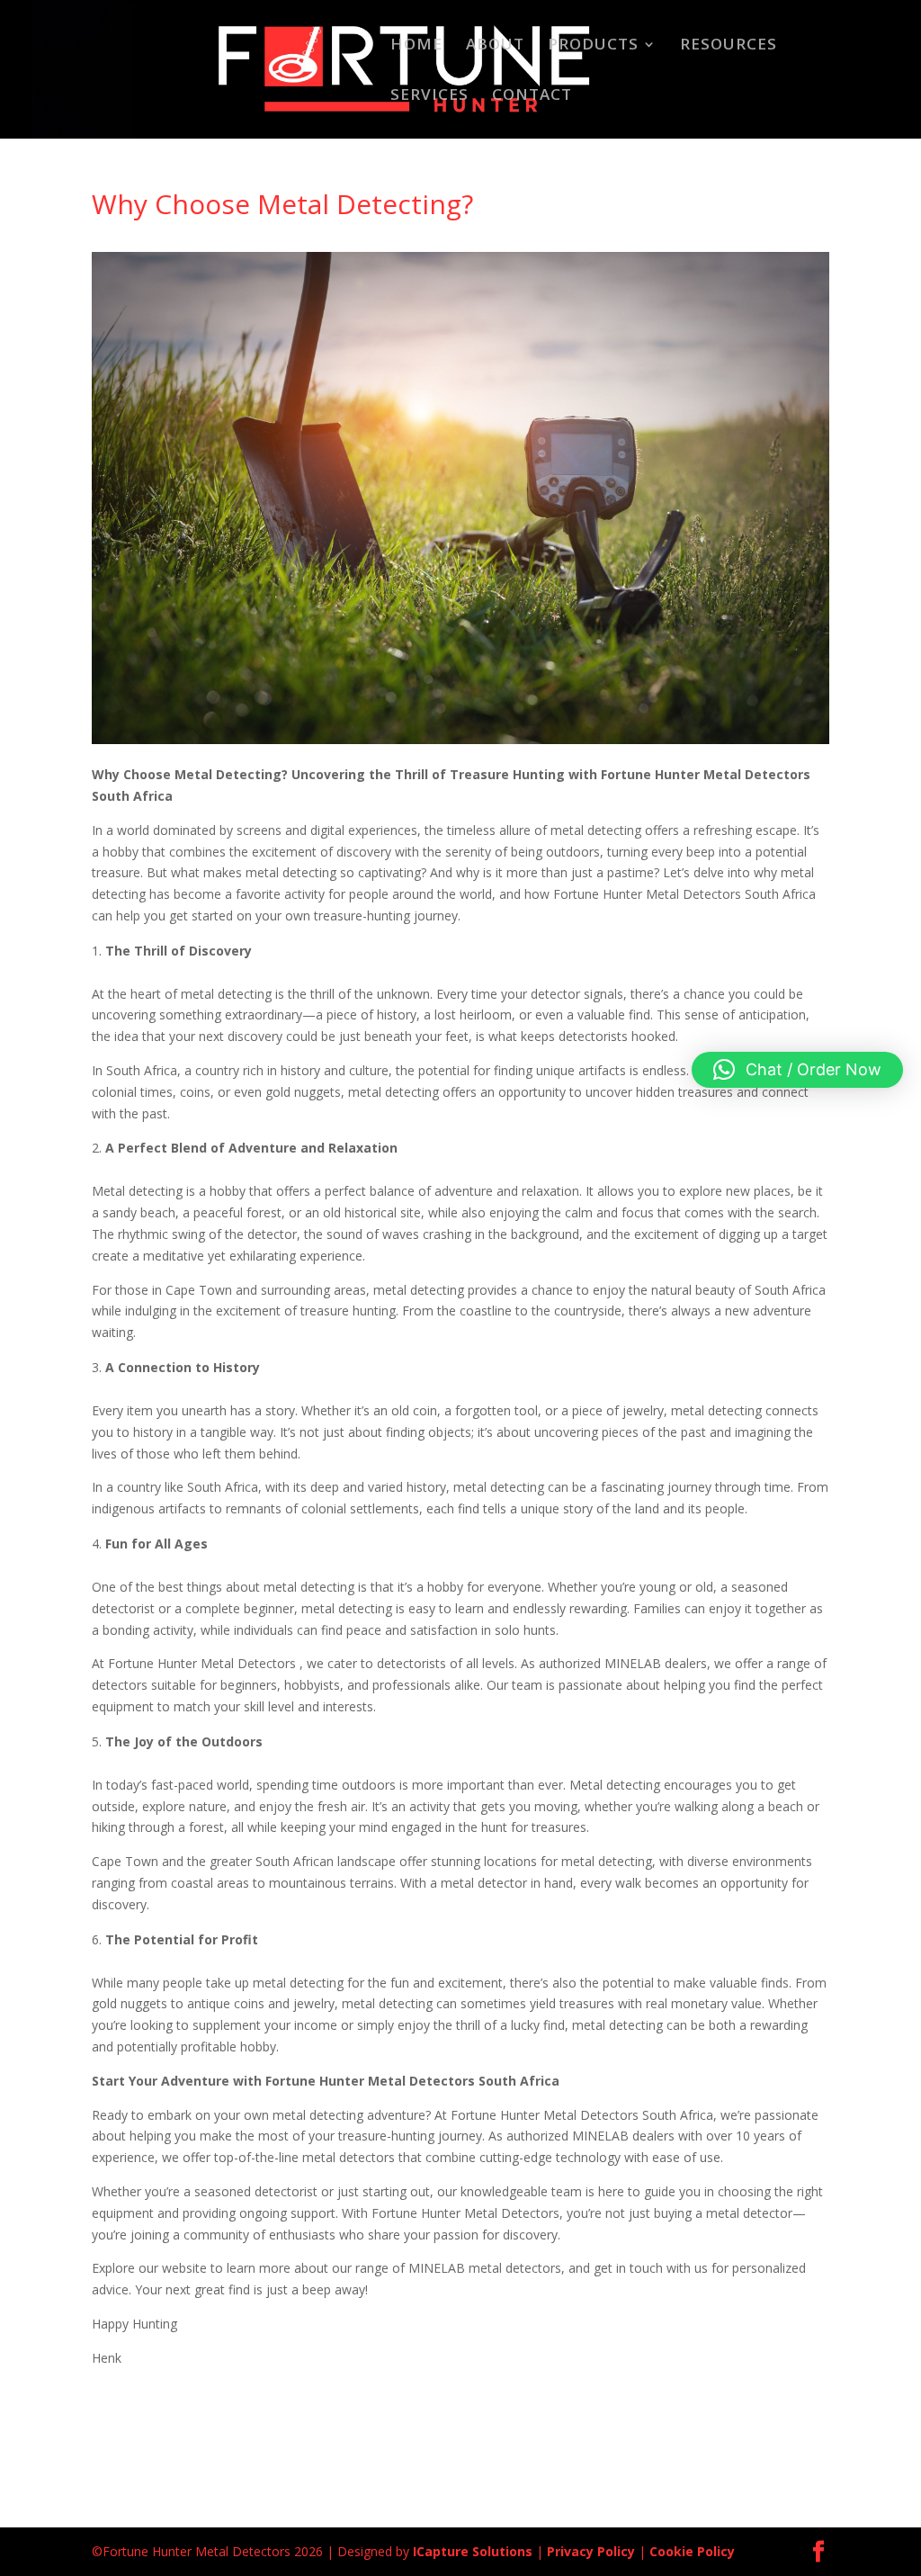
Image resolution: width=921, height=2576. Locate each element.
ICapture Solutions (473, 2551)
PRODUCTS (593, 46)
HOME (416, 46)
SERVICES (429, 96)
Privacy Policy (591, 2551)
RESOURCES (729, 46)
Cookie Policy (692, 2551)
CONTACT (532, 96)
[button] (797, 1070)
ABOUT (495, 46)
